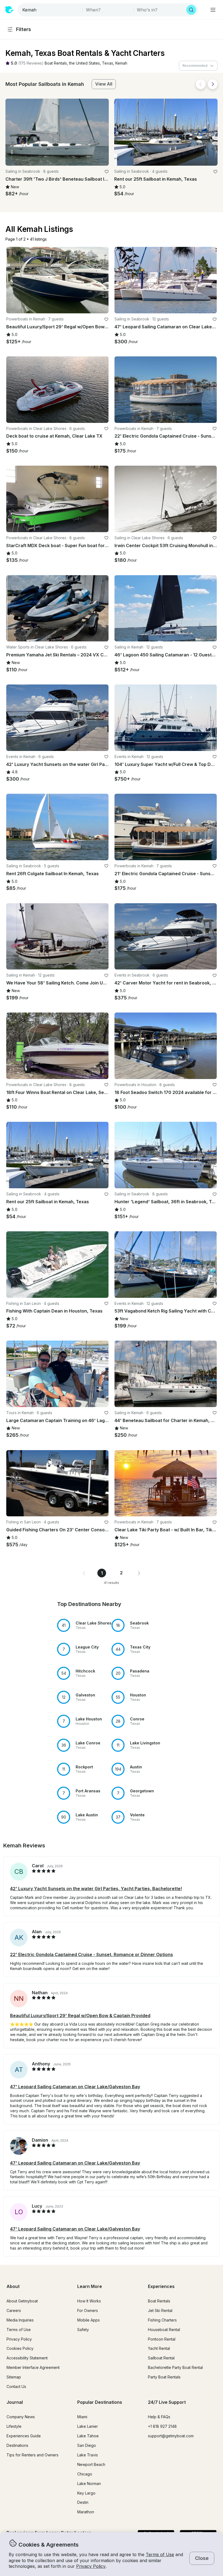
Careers (14, 2310)
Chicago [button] (85, 2474)
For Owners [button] (88, 2310)
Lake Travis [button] (88, 2455)
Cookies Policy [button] (20, 2348)
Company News (21, 2417)
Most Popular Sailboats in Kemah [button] (45, 84)
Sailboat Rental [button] (161, 2358)
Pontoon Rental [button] (162, 2339)
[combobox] (51, 10)
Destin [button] (83, 2502)
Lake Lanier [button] (88, 2426)
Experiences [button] (161, 2286)
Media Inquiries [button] (20, 2320)
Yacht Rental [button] (159, 2348)
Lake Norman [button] (89, 2483)
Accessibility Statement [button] (27, 2358)
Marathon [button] (86, 2512)
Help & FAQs (159, 2417)
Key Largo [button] (86, 2493)
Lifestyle (14, 2426)
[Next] (213, 84)
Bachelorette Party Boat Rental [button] (175, 2367)
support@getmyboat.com (171, 2436)
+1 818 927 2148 (162, 2426)
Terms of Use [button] (160, 2554)
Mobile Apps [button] (89, 2320)
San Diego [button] (87, 2445)
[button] (56, 63)
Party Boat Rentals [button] (164, 2377)
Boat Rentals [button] (159, 2301)
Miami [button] (82, 2417)
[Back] (201, 84)
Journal (15, 2402)
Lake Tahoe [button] (88, 2436)
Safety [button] (83, 2330)
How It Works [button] (89, 2301)
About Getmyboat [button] (22, 2301)
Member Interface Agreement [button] (33, 2367)
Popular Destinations (100, 2402)
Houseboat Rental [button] (164, 2330)
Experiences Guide (24, 2436)
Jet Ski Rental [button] (160, 2310)
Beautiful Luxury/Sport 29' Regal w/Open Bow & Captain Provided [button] (80, 2016)
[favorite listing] (107, 172)
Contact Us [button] (16, 2386)
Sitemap (14, 2377)
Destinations (17, 2445)
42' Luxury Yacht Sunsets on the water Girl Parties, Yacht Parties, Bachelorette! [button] (96, 1889)
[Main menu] (213, 10)
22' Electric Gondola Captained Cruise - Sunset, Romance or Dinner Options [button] (92, 1954)
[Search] (191, 10)
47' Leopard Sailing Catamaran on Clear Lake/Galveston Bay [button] (75, 2087)
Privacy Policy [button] (91, 2566)
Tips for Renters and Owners (32, 2455)
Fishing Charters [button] (162, 2320)
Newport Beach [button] (91, 2464)
